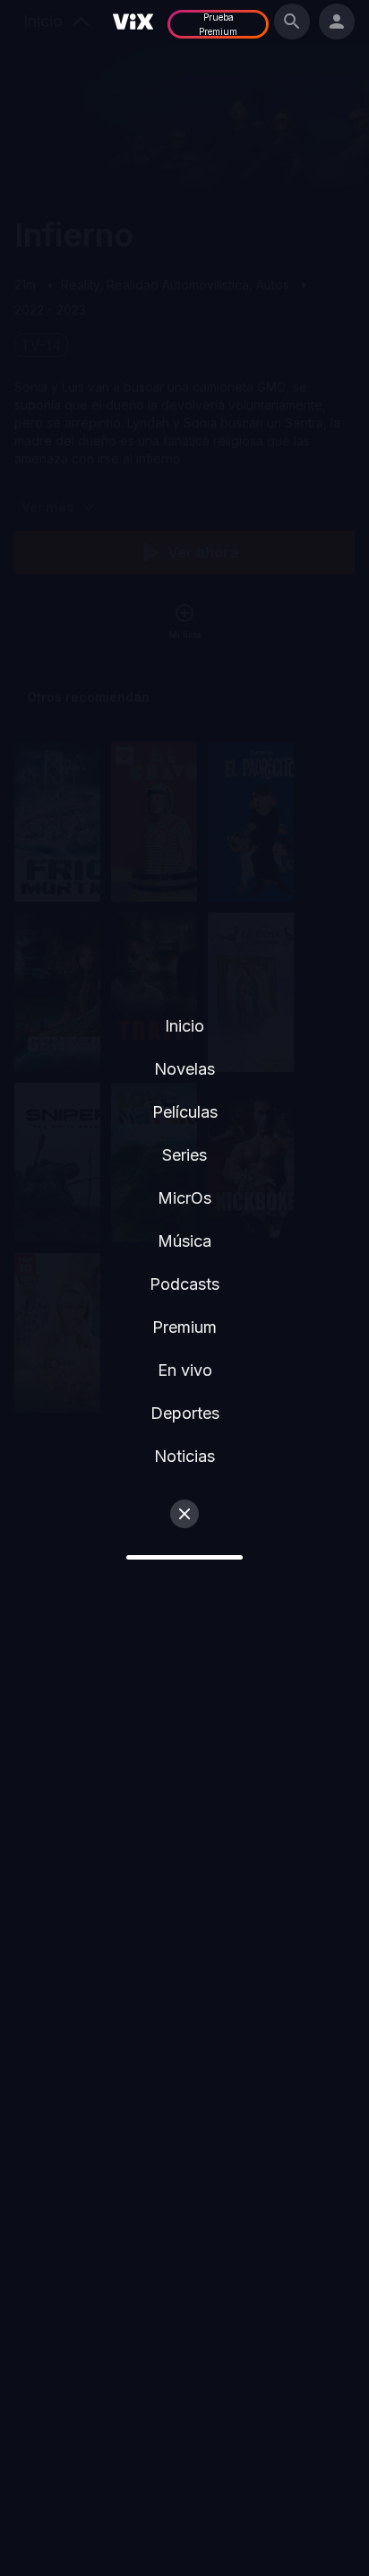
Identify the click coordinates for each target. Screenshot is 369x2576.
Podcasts (184, 1284)
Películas (185, 1112)
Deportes (185, 1413)
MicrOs (184, 1198)
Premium (184, 1327)
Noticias (184, 1456)
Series (184, 1155)
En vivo (185, 1370)
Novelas (184, 1069)
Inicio (184, 1026)
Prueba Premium (218, 24)
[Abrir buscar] (292, 22)
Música (184, 1241)
